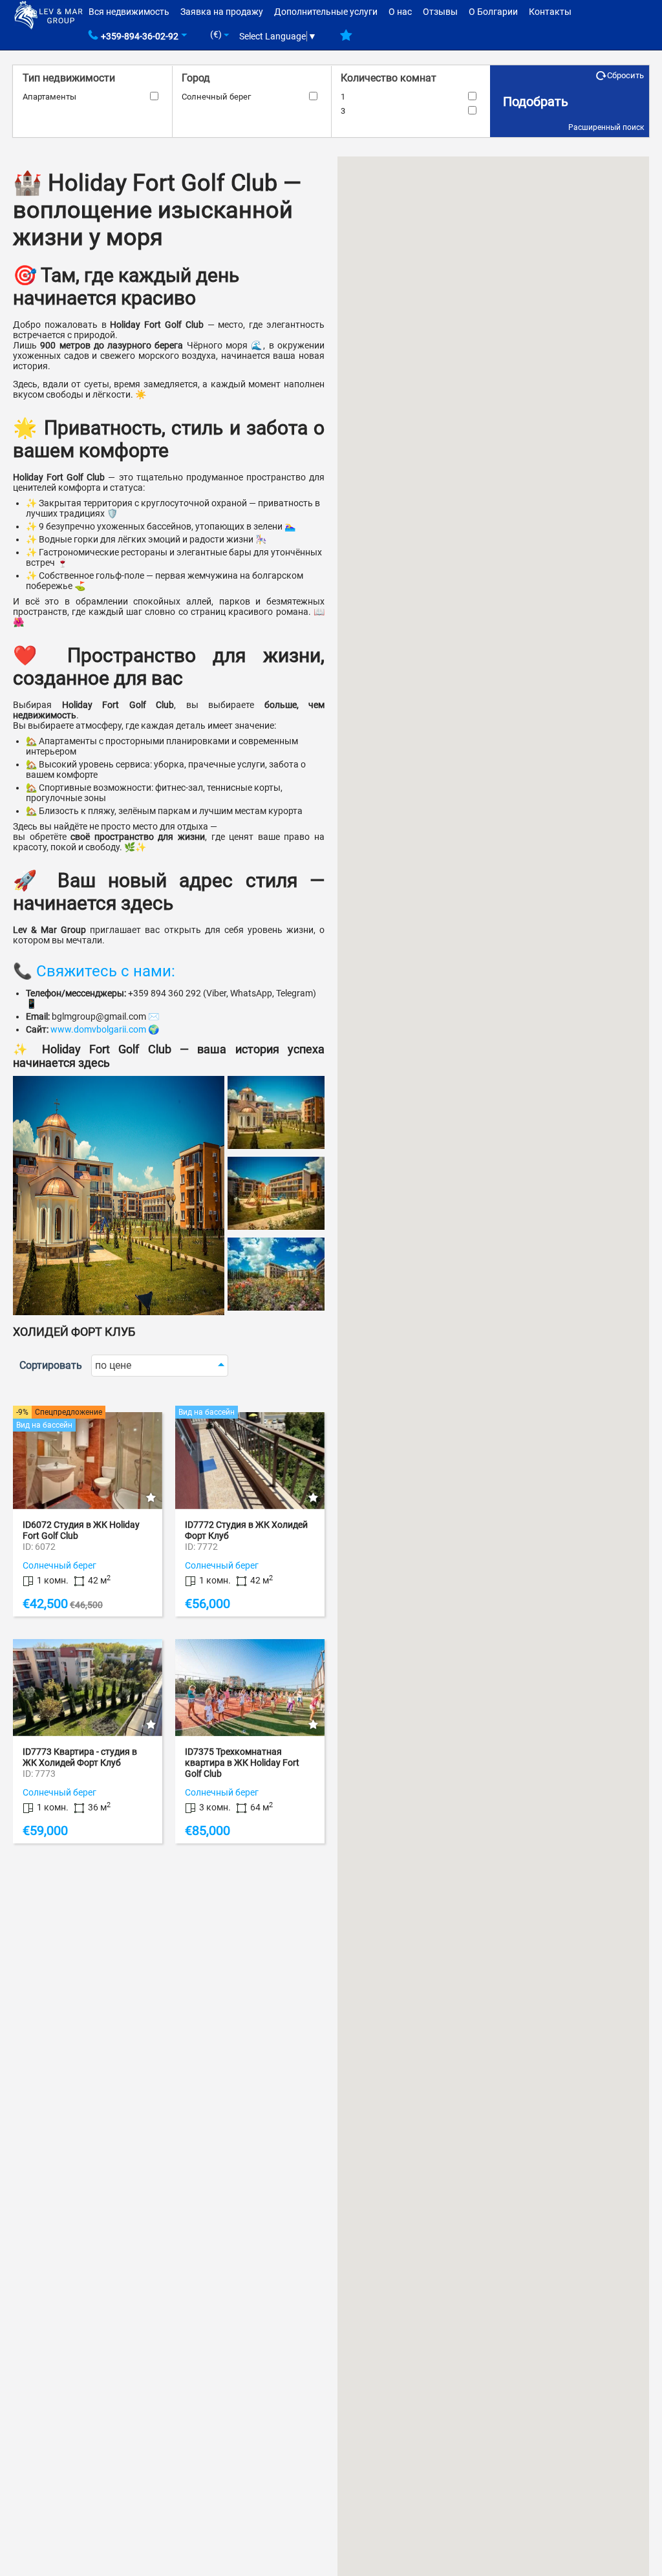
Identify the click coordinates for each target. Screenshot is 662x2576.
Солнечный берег (216, 97)
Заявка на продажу (222, 12)
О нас (400, 12)
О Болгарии (493, 12)
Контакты (550, 12)
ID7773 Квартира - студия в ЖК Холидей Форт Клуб (80, 1757)
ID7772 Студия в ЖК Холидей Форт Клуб (246, 1530)
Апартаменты (49, 97)
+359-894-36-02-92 (140, 36)
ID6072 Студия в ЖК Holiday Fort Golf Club (81, 1530)
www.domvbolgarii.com (98, 1029)
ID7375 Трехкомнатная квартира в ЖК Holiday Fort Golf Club (242, 1763)
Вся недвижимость (129, 12)
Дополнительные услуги (326, 12)
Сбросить (625, 75)
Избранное (346, 40)
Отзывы (440, 12)
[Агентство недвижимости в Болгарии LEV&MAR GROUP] (48, 14)
